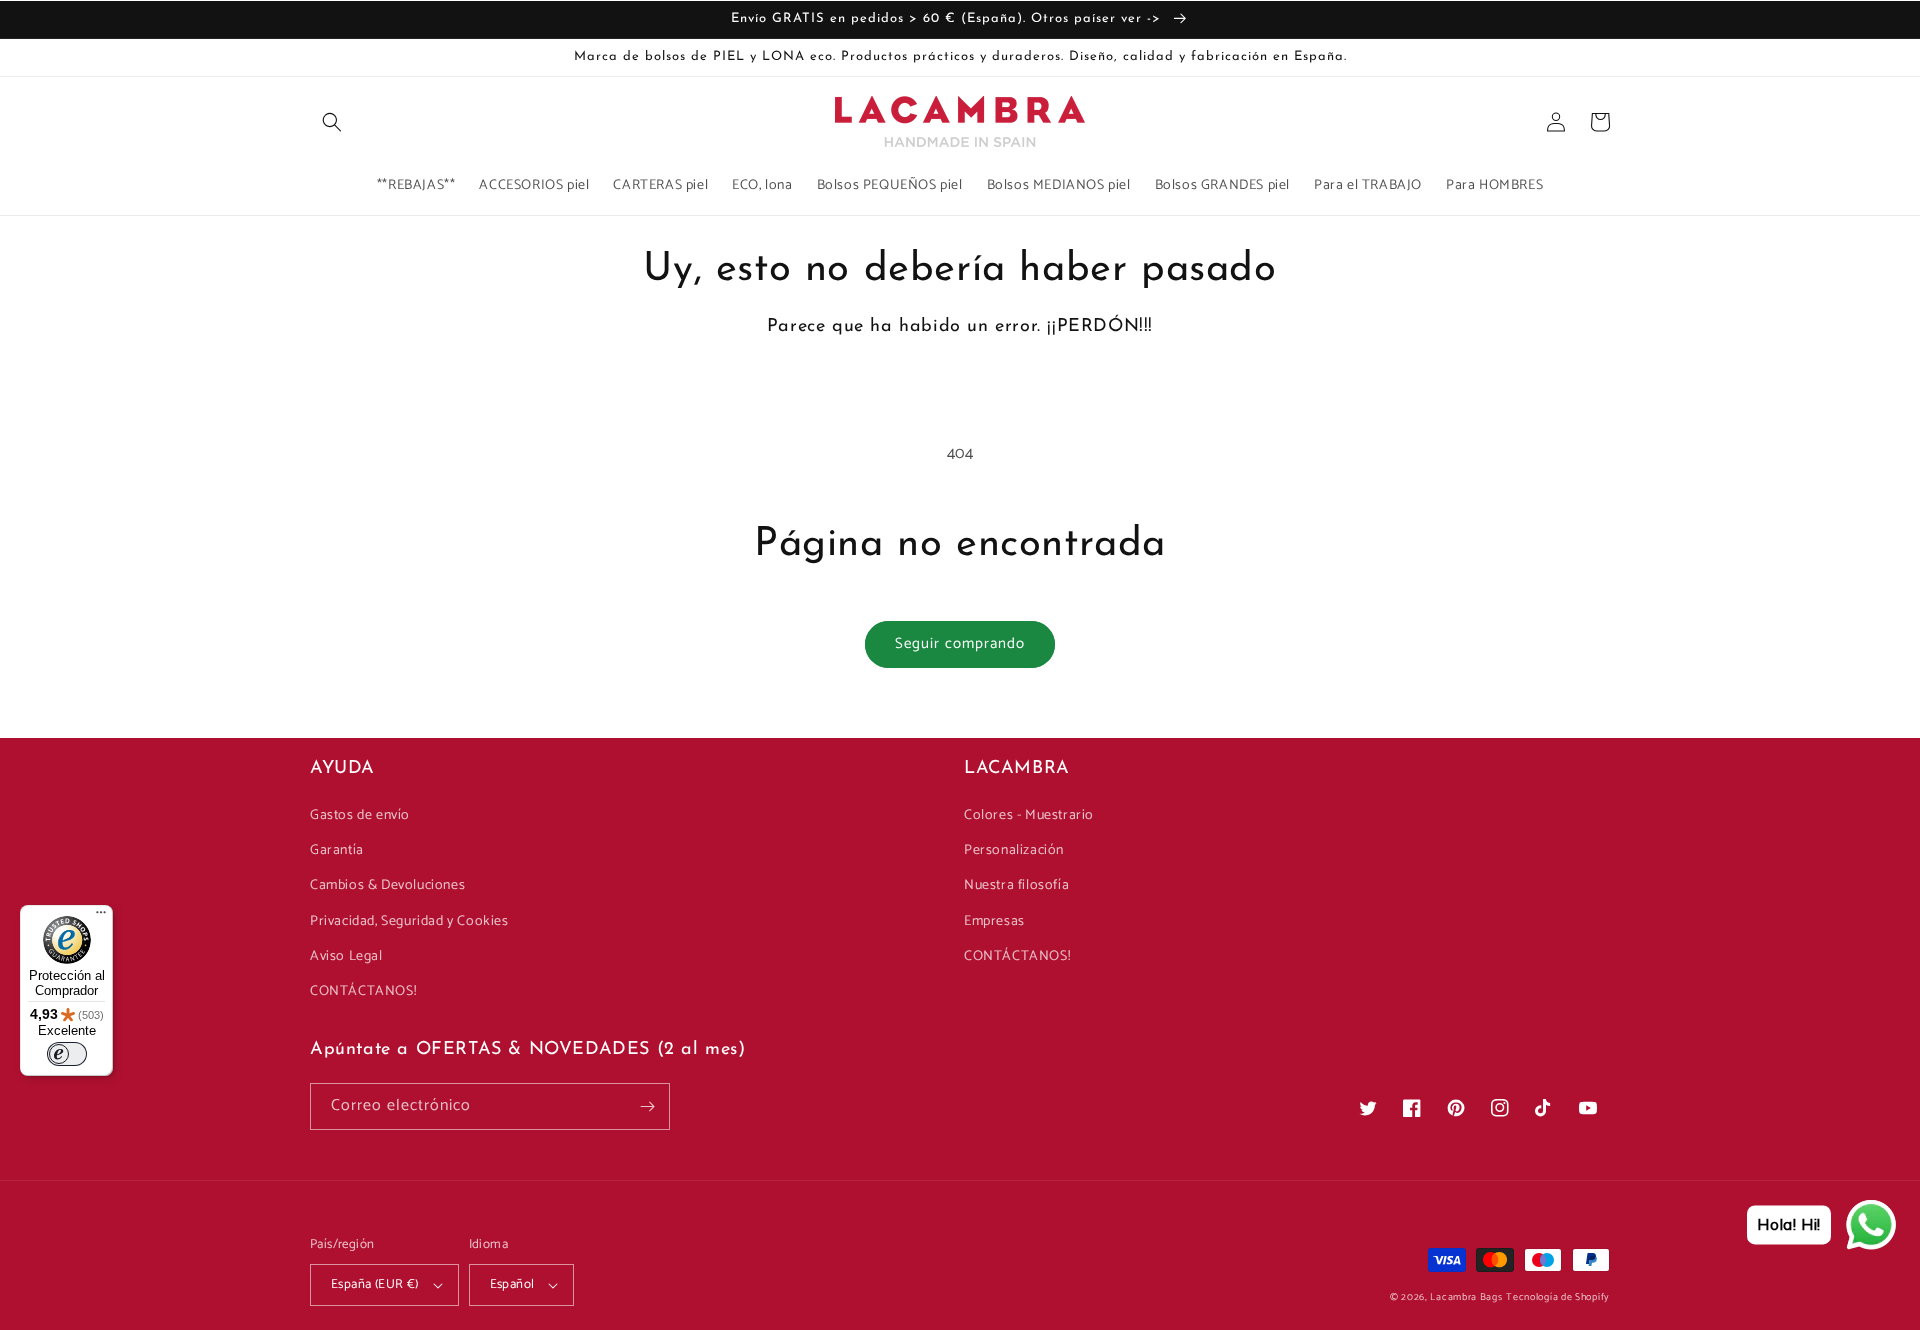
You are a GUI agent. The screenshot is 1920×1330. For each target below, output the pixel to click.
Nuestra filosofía (1016, 885)
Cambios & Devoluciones (387, 885)
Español (512, 1284)
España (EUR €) (375, 1284)
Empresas (994, 921)
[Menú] (101, 917)
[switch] (67, 1054)
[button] (332, 122)
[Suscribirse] (647, 1106)
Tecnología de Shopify (1558, 1297)
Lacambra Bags (1466, 1297)
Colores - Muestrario (1029, 815)
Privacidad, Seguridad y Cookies (409, 921)
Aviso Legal (346, 956)
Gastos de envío (360, 815)
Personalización (1014, 850)
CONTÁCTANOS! (363, 991)
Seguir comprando (960, 643)
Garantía (337, 850)
